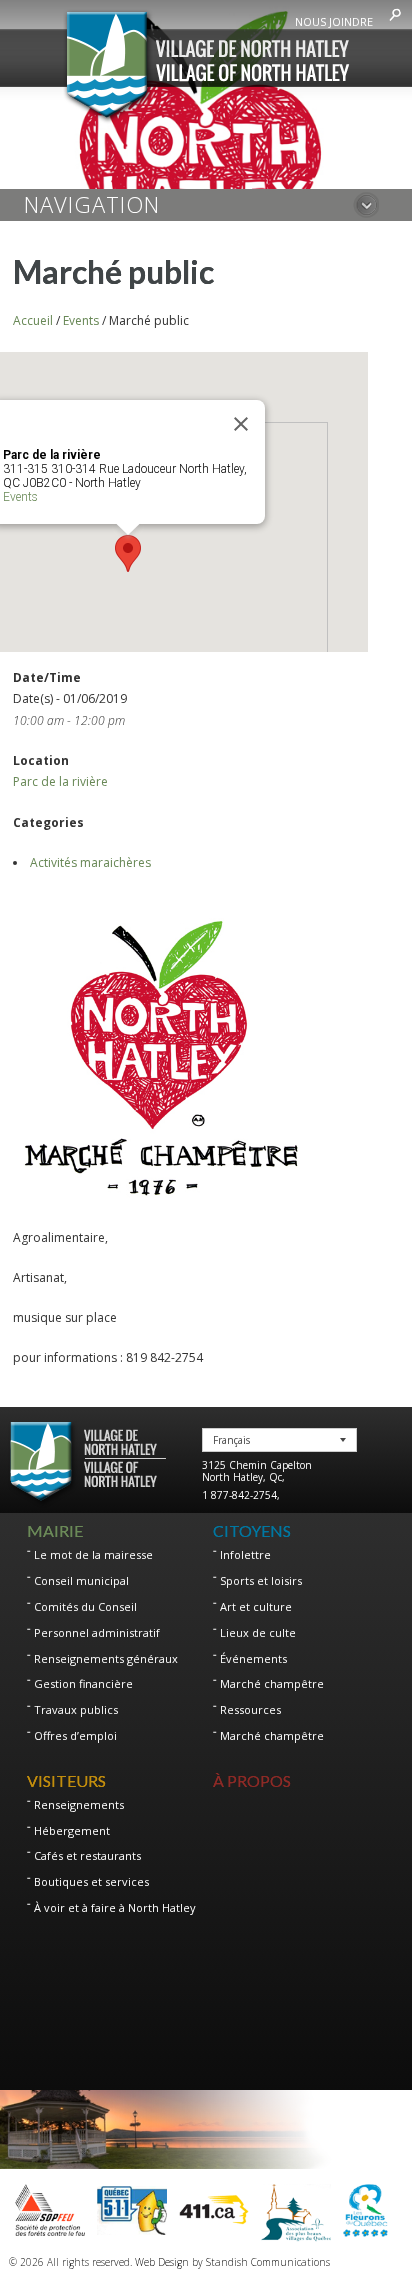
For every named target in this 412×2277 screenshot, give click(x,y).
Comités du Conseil (85, 1606)
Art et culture (256, 1606)
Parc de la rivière (60, 781)
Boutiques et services (91, 1881)
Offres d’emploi (75, 1735)
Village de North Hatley (206, 67)
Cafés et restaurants (87, 1855)
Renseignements (79, 1804)
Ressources (250, 1709)
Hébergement (72, 1830)
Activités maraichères (90, 862)
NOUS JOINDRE (334, 21)
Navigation (92, 204)
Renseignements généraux (106, 1658)
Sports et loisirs (261, 1580)
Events (20, 497)
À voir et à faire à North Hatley (115, 1907)
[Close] (241, 424)
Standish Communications (268, 2262)
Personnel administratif (97, 1632)
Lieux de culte (258, 1632)
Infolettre (245, 1554)
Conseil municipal (81, 1580)
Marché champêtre (272, 1683)
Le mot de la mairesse (93, 1554)
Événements (253, 1658)
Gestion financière (83, 1683)
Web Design (162, 2262)
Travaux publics (76, 1709)
